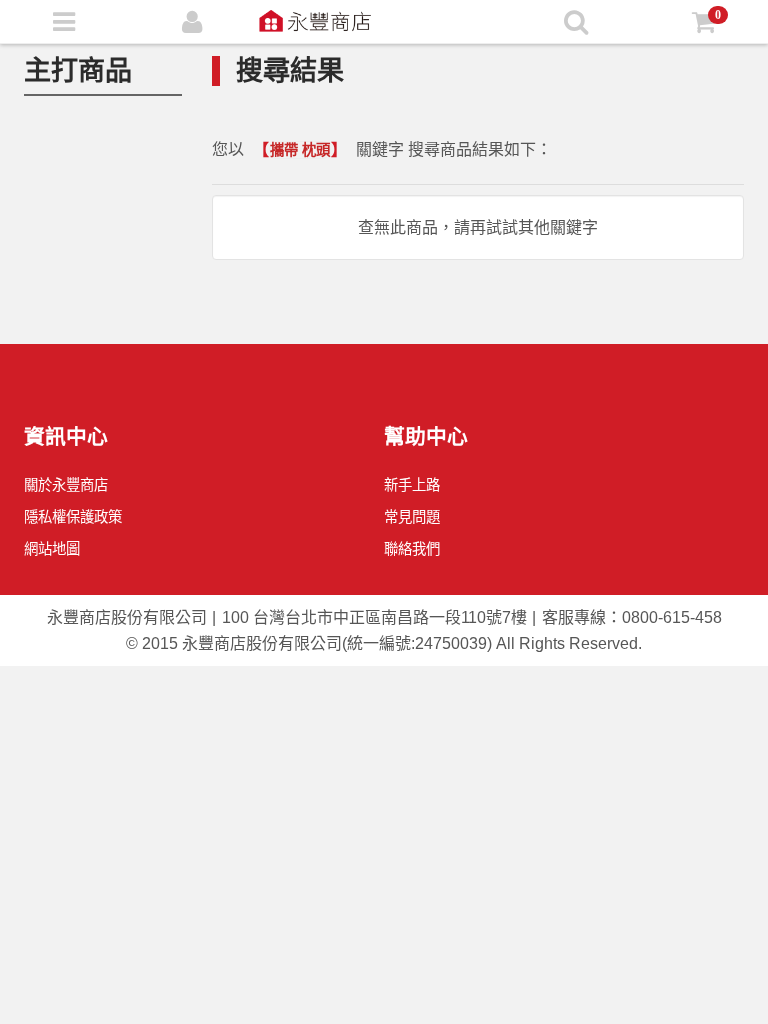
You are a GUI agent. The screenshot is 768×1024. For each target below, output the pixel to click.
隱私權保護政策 (73, 517)
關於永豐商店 (66, 485)
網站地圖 (52, 549)
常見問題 (412, 517)
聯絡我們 (412, 549)
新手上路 (412, 485)
